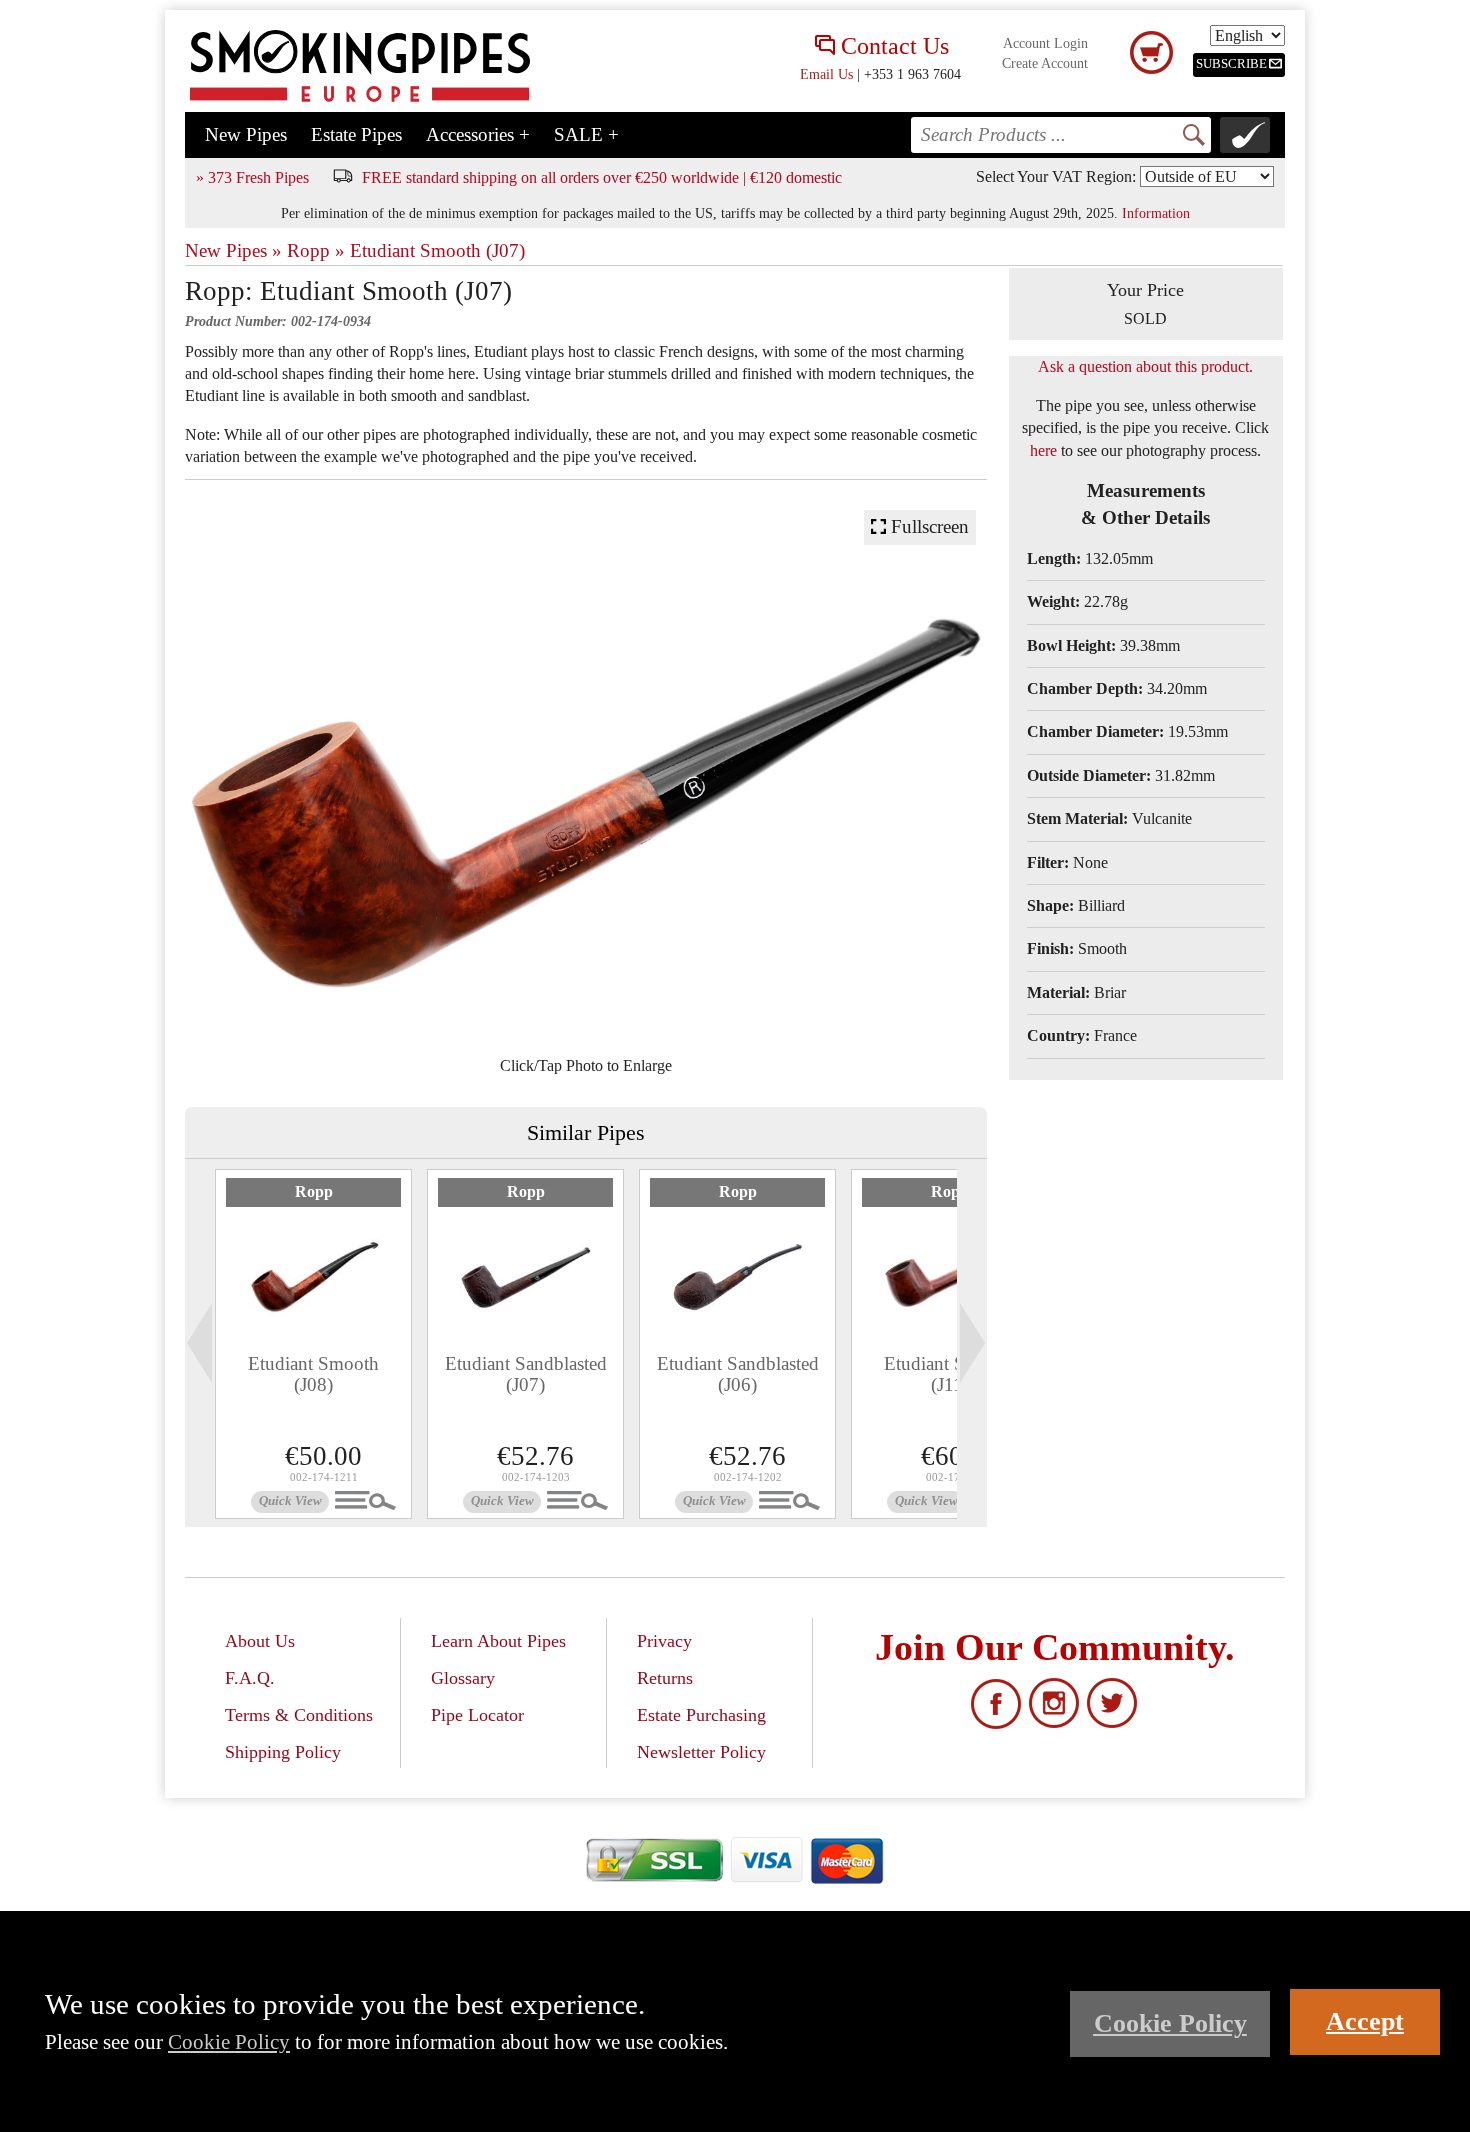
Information (1156, 213)
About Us (260, 1641)
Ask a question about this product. (1145, 366)
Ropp (314, 1191)
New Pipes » (233, 250)
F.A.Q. (250, 1678)
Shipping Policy (283, 1752)
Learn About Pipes (498, 1641)
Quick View (290, 1501)
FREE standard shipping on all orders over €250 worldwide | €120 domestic (602, 177)
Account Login (1045, 43)
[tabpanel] (313, 1344)
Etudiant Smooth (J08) (313, 1374)
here (1043, 450)
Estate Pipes (356, 134)
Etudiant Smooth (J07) (437, 250)
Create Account (1045, 63)
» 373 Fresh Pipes (252, 177)
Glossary (463, 1678)
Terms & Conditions (299, 1715)
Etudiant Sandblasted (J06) (738, 1374)
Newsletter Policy (701, 1752)
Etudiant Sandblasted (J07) (526, 1374)
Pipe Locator (477, 1715)
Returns (665, 1678)
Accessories (478, 134)
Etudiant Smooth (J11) (949, 1374)
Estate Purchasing (701, 1715)
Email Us (826, 74)
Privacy (664, 1641)
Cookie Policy (229, 2041)
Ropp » (316, 250)
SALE (586, 134)
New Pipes (246, 134)
